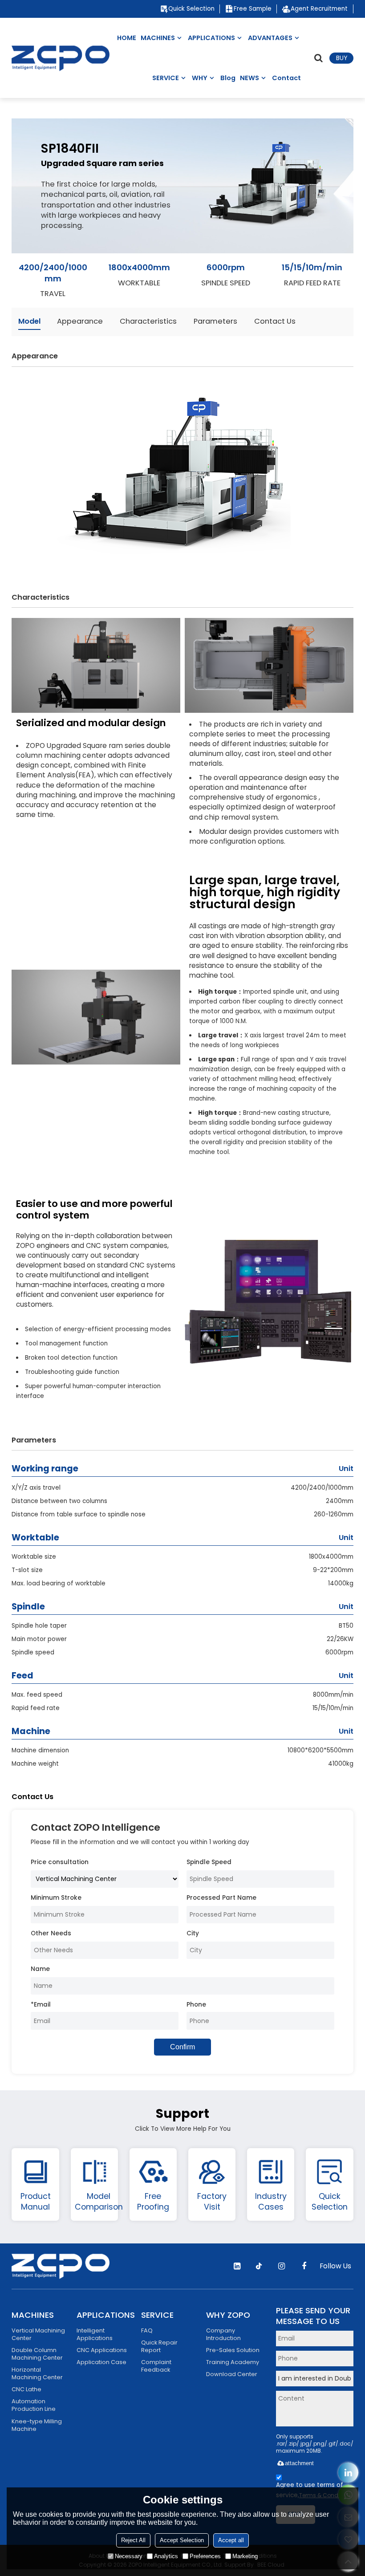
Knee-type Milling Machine (37, 2425)
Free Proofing (153, 2201)
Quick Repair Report (159, 2346)
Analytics (166, 2556)
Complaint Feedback (156, 2366)
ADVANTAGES (270, 38)
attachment (299, 2463)
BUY (342, 58)
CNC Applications (102, 2350)
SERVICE (166, 78)
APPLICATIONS (211, 38)
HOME (127, 38)
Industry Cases (271, 2201)
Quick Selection (191, 9)
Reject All (133, 2540)
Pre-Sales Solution (233, 2350)
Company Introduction (223, 2334)
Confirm (182, 2047)
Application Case (101, 2362)
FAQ (147, 2330)
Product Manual (36, 2201)
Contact (286, 78)
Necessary (129, 2556)
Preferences (205, 2556)
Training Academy (233, 2362)
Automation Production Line (34, 2405)
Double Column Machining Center (37, 2354)
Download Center (232, 2374)
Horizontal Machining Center (37, 2373)
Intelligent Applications (95, 2334)
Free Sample (253, 9)
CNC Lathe (26, 2389)
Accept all (231, 2540)
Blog (228, 78)
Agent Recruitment (319, 9)
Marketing (245, 2556)
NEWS (249, 78)
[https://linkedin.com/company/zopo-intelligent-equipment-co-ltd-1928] (348, 2472)
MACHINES (158, 38)
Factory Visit (212, 2201)
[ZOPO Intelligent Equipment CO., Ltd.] (61, 58)
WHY (200, 78)
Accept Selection (182, 2540)
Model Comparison (99, 2201)
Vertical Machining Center (38, 2334)
